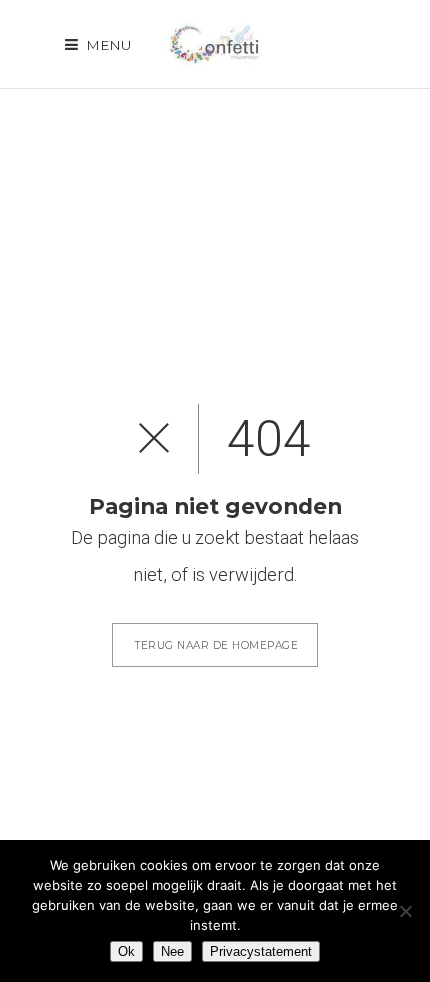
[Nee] (405, 911)
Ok (126, 951)
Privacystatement (261, 951)
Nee (172, 951)
